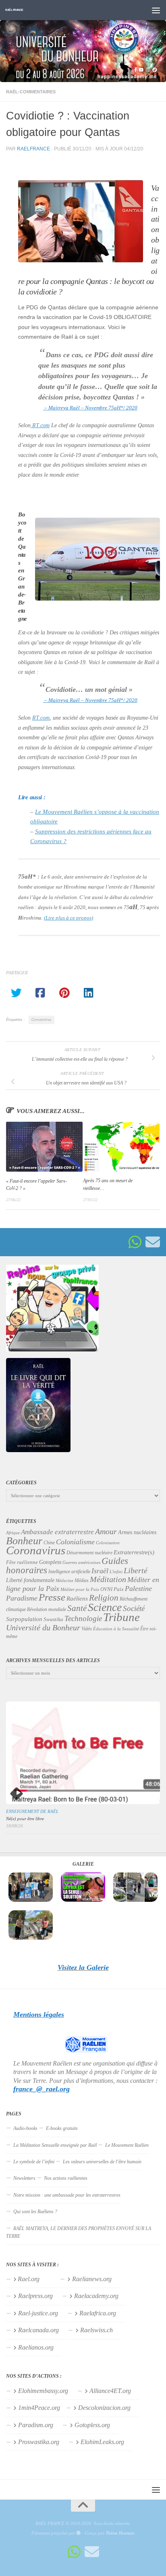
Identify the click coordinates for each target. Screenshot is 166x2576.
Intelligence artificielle (69, 1572)
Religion (104, 1598)
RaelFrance (33, 149)
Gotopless (50, 1562)
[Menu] (156, 10)
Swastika (53, 1619)
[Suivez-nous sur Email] (153, 1242)
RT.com (40, 425)
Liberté (136, 1570)
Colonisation (108, 1543)
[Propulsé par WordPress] (78, 2533)
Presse (52, 1597)
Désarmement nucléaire (89, 1553)
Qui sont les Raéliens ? (35, 2212)
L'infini (116, 1572)
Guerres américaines (81, 1562)
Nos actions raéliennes (66, 2178)
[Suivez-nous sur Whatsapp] (135, 1242)
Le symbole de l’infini (34, 2162)
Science (105, 1607)
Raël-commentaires (31, 92)
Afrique (13, 1533)
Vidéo (87, 1629)
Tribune (121, 1617)
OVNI (106, 1589)
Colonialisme (75, 1542)
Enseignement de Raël (32, 1811)
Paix (119, 1589)
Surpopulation (24, 1619)
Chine (49, 1543)
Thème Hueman (120, 2533)
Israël (100, 1571)
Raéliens (77, 1598)
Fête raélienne (22, 1562)
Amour (106, 1531)
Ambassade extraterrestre (57, 1532)
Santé (77, 1608)
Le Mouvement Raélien (127, 2145)
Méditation (108, 1579)
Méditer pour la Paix (80, 1589)
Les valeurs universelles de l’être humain (102, 2162)
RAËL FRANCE (14, 10)
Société (134, 1609)
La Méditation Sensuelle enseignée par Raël (55, 2145)
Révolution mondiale (47, 1609)
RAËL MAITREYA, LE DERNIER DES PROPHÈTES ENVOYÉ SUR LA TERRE (79, 2232)
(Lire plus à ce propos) (68, 918)
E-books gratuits (62, 2128)
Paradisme (22, 1598)
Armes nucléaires (137, 1532)
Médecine (64, 1581)
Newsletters (24, 2178)
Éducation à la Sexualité (116, 1629)
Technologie (83, 1618)
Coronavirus (41, 1020)
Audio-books (25, 2128)
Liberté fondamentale (30, 1580)
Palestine (138, 1588)
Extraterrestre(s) (134, 1552)
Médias (82, 1580)
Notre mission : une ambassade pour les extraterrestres (67, 2195)
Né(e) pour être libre (25, 1819)
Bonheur (24, 1541)
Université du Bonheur (43, 1627)
